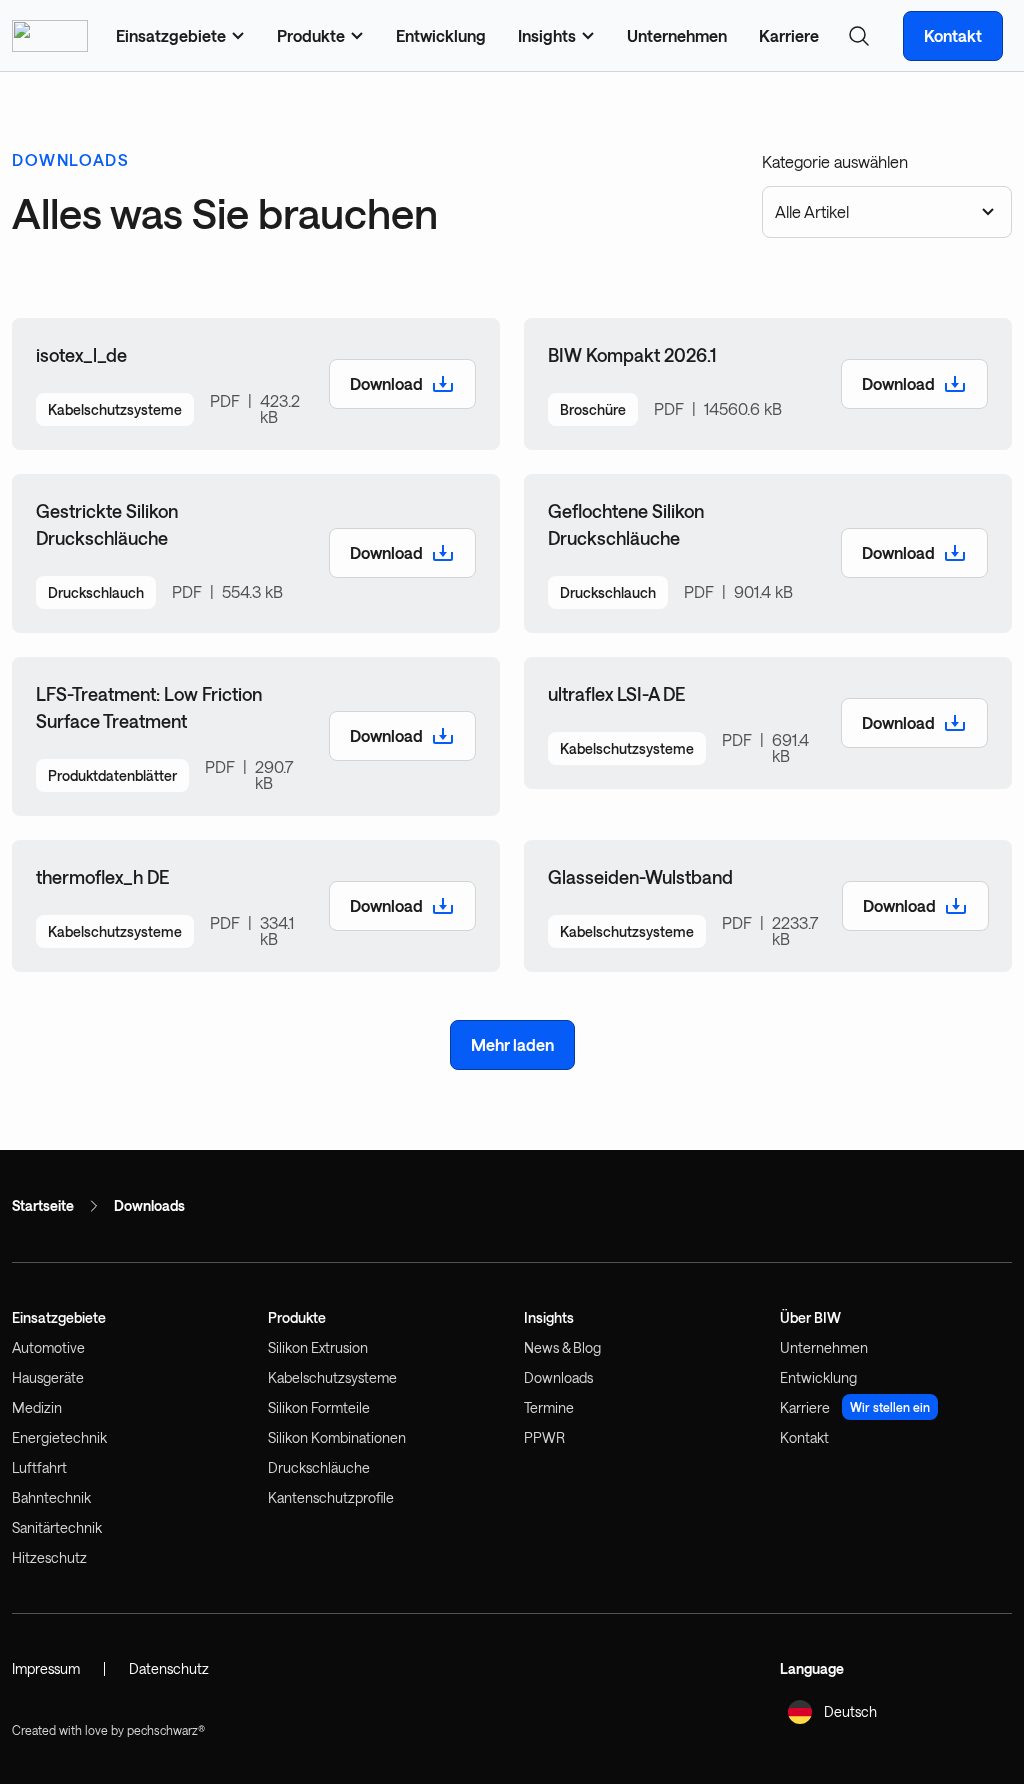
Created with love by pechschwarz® (108, 1730)
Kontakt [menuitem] (804, 1437)
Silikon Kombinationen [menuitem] (337, 1437)
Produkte (297, 1318)
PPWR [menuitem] (544, 1437)
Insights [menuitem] (547, 35)
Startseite (43, 1205)
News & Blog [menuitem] (562, 1347)
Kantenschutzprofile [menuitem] (331, 1497)
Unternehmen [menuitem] (677, 35)
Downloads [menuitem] (558, 1377)
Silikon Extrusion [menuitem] (318, 1347)
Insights (549, 1318)
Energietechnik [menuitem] (59, 1437)
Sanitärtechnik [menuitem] (57, 1527)
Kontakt (953, 35)
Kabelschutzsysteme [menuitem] (332, 1377)
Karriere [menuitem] (789, 35)
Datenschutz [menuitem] (169, 1668)
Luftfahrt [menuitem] (39, 1467)
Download (386, 383)
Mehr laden (512, 1044)
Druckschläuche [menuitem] (319, 1467)
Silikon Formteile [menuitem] (319, 1407)
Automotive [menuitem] (48, 1347)
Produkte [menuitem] (311, 35)
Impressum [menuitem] (46, 1668)
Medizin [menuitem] (37, 1407)
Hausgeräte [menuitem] (48, 1377)
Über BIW (810, 1318)
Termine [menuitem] (549, 1407)
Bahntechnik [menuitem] (51, 1497)
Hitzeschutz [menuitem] (49, 1557)
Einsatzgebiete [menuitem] (171, 35)
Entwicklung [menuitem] (441, 35)
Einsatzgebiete (59, 1318)
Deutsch (850, 1711)
